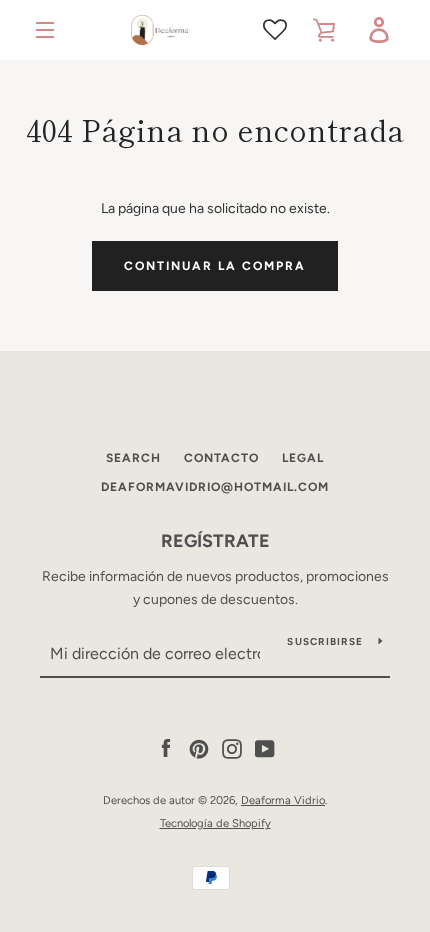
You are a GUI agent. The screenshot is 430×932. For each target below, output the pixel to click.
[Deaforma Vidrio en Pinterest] (199, 748)
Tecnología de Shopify (215, 823)
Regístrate (215, 541)
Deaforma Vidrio (283, 800)
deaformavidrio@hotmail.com (215, 487)
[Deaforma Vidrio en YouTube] (265, 748)
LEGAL (303, 458)
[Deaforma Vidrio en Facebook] (166, 748)
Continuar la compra (215, 266)
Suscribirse (325, 641)
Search (133, 458)
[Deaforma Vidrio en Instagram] (232, 748)
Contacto (221, 458)
